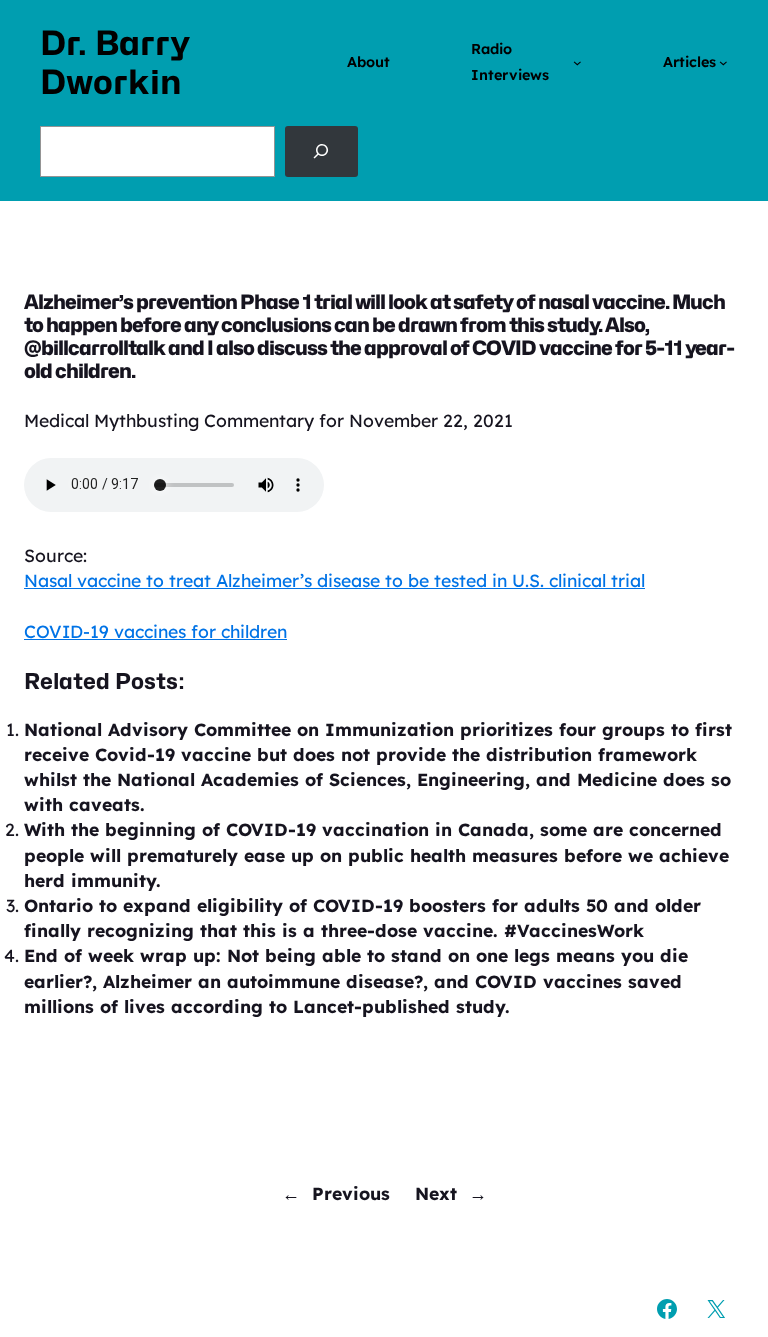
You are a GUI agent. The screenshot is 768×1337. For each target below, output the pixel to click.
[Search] (321, 151)
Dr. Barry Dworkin (115, 62)
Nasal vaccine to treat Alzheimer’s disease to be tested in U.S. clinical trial (334, 580)
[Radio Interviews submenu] (577, 62)
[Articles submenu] (723, 62)
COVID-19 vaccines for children (155, 631)
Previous (351, 1193)
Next (436, 1193)
